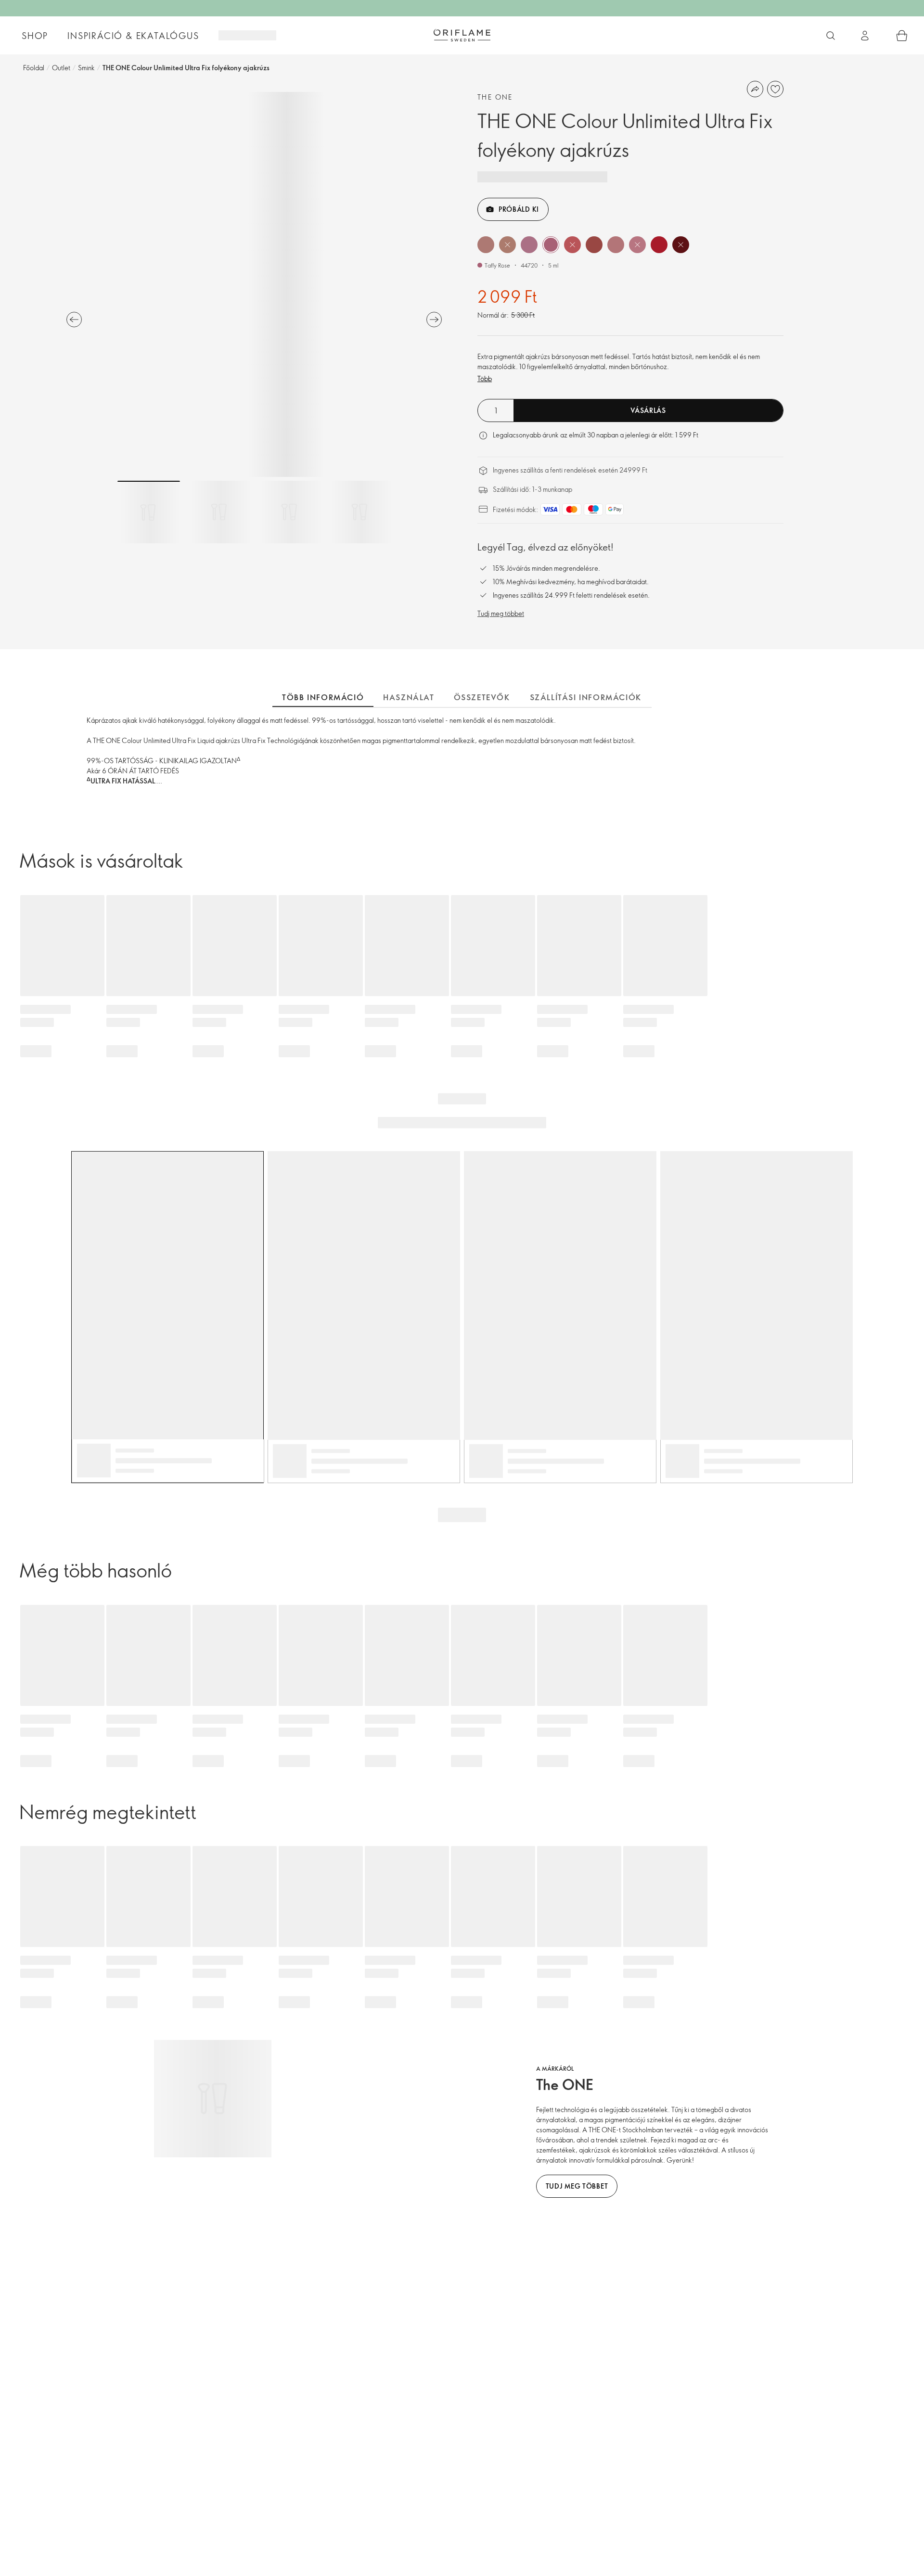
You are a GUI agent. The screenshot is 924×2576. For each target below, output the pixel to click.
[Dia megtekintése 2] (219, 512)
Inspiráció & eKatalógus (133, 36)
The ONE (495, 97)
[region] (254, 284)
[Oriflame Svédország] (462, 35)
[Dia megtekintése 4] (359, 512)
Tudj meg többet (501, 613)
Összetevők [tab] (482, 697)
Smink (86, 68)
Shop (35, 36)
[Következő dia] (434, 320)
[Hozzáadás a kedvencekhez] (775, 89)
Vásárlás (648, 410)
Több (485, 378)
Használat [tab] (409, 697)
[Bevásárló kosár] (902, 36)
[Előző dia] (74, 320)
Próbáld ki (519, 209)
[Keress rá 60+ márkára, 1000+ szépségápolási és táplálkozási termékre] (831, 36)
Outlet (61, 68)
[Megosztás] (755, 89)
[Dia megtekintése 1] (149, 512)
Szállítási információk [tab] (586, 697)
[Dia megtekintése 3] (289, 512)
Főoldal (34, 68)
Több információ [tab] (323, 697)
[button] (486, 245)
